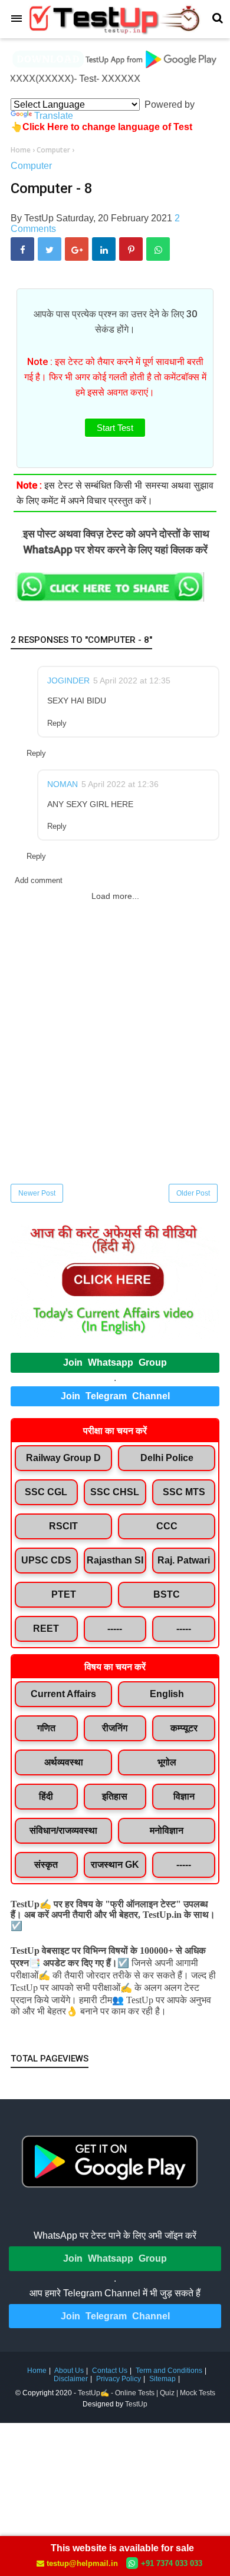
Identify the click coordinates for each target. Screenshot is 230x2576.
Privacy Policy (119, 2379)
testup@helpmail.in (82, 2563)
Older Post (193, 1193)
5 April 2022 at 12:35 (132, 680)
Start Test (115, 428)
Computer (31, 166)
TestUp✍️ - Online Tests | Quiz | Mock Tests (147, 2393)
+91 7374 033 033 (172, 2563)
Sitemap (162, 2379)
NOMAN (63, 784)
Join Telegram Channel (115, 1396)
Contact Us (110, 2371)
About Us (69, 2371)
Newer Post (37, 1193)
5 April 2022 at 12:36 (120, 784)
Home (37, 2371)
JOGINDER (68, 680)
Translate (54, 116)
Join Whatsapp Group (115, 1362)
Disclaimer (71, 2379)
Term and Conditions (169, 2371)
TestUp (136, 2404)
